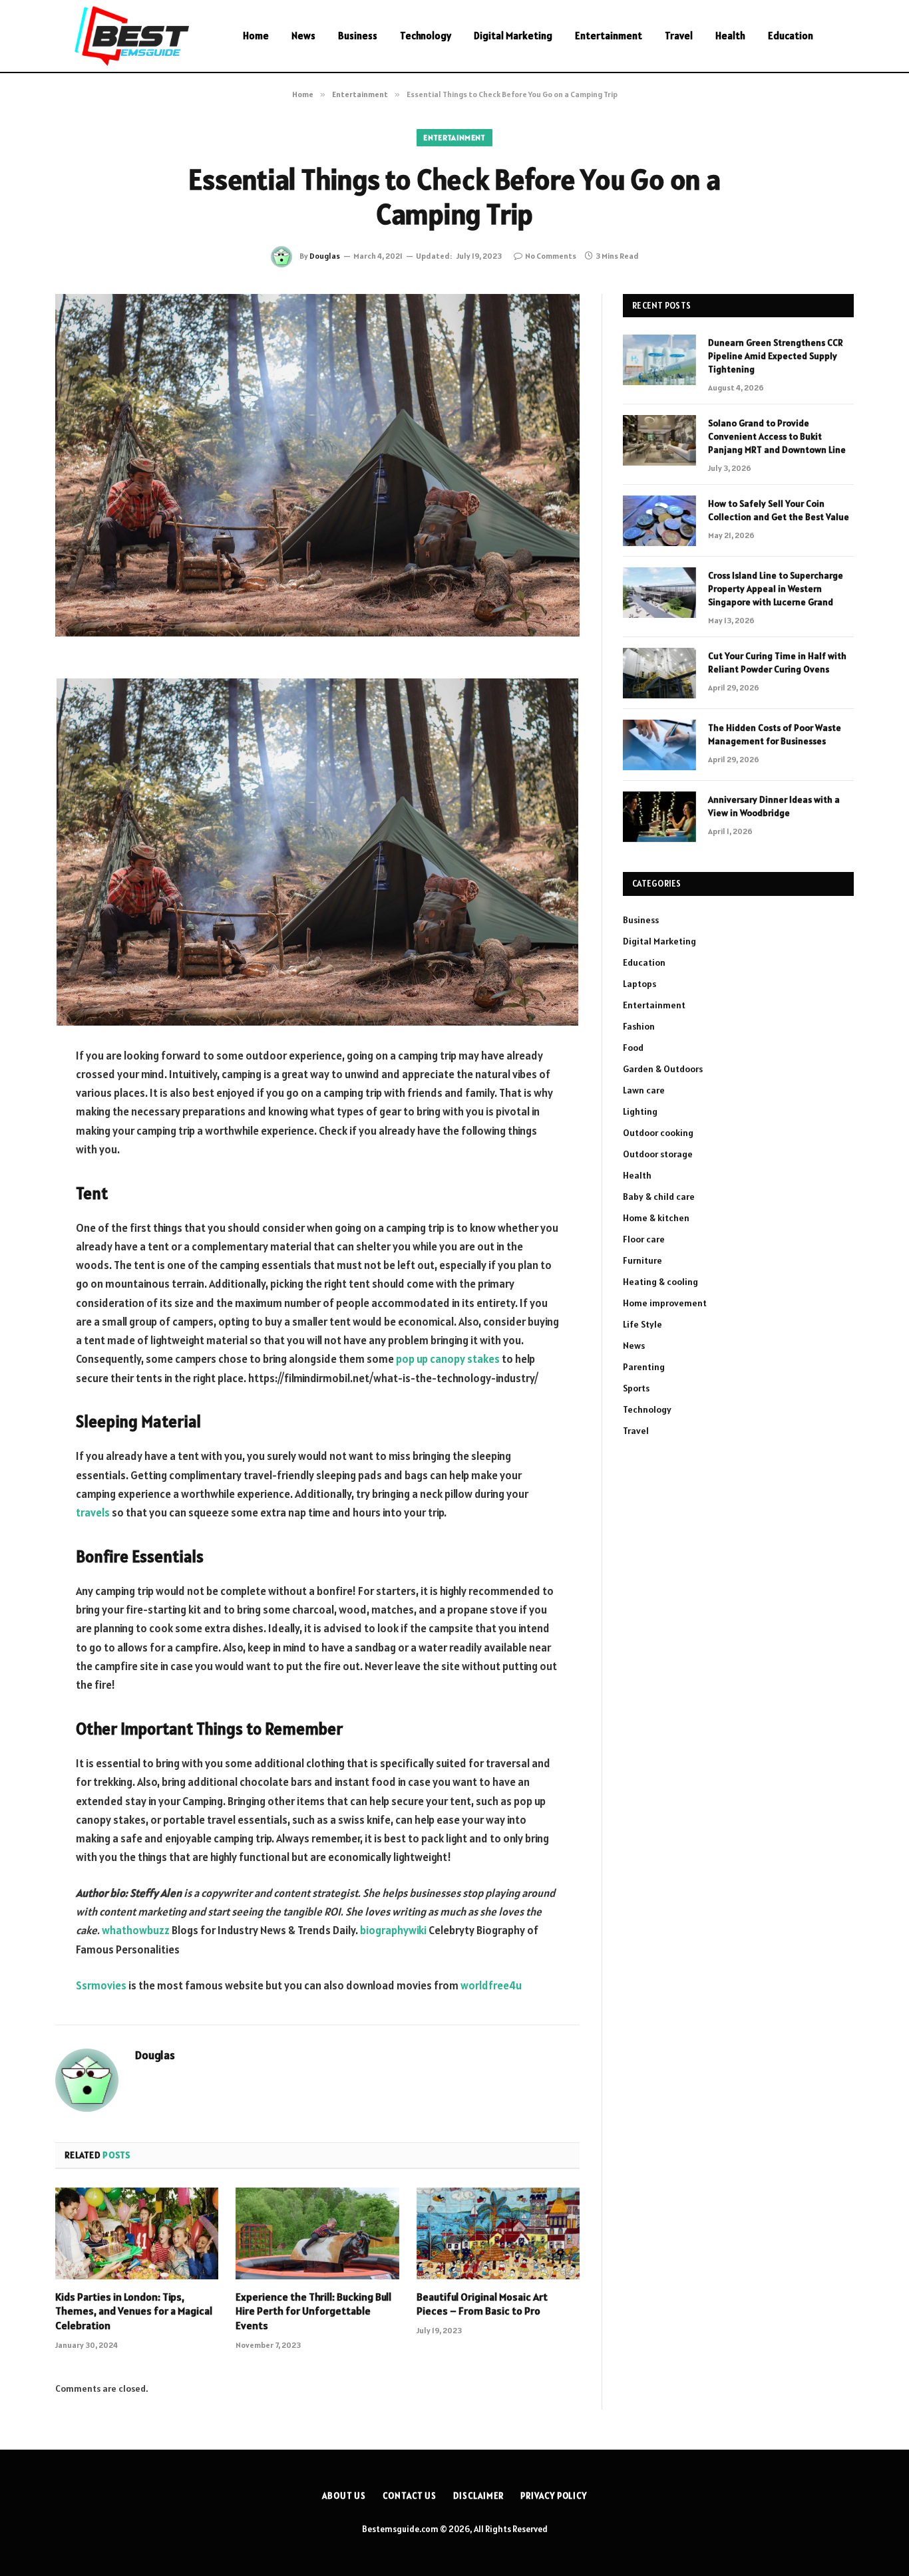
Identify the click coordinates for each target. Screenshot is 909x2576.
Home (256, 36)
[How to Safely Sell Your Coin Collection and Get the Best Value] (659, 521)
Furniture (642, 1260)
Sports (636, 1388)
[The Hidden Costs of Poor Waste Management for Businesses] (659, 745)
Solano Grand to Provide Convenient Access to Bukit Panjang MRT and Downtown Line (777, 436)
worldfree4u (490, 1985)
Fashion (639, 1026)
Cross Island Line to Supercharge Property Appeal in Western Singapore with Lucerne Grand (776, 589)
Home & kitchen (656, 1218)
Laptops (639, 984)
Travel (679, 36)
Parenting (644, 1367)
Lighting (640, 1111)
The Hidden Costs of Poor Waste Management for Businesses (775, 734)
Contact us (410, 2496)
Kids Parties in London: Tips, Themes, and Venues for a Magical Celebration (134, 2311)
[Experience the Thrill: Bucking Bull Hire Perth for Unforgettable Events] (317, 2233)
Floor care (644, 1239)
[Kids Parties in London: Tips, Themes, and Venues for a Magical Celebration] (137, 2233)
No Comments (551, 256)
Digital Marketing (513, 36)
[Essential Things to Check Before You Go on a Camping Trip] (317, 465)
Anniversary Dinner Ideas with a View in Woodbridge (774, 806)
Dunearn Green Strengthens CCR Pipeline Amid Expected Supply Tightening (776, 356)
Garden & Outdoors (663, 1069)
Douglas (325, 256)
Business (358, 36)
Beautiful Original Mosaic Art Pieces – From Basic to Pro (482, 2304)
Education (791, 36)
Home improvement (665, 1303)
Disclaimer (478, 2496)
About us (344, 2496)
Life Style (642, 1324)
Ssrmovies (101, 1985)
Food (633, 1048)
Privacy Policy (554, 2496)
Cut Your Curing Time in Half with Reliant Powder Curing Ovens (777, 662)
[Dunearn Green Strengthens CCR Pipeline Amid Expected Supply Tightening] (659, 360)
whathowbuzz (136, 1930)
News (303, 36)
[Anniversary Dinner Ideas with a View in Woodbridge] (659, 817)
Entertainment (609, 36)
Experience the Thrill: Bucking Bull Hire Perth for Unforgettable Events (313, 2311)
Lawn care (644, 1090)
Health (730, 36)
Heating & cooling (660, 1282)
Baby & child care (659, 1197)
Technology (426, 36)
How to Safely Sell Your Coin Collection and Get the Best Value (779, 510)
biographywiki (393, 1930)
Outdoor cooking (658, 1133)
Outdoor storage (658, 1154)
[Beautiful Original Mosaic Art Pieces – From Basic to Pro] (498, 2233)
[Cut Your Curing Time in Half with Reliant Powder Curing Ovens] (659, 673)
